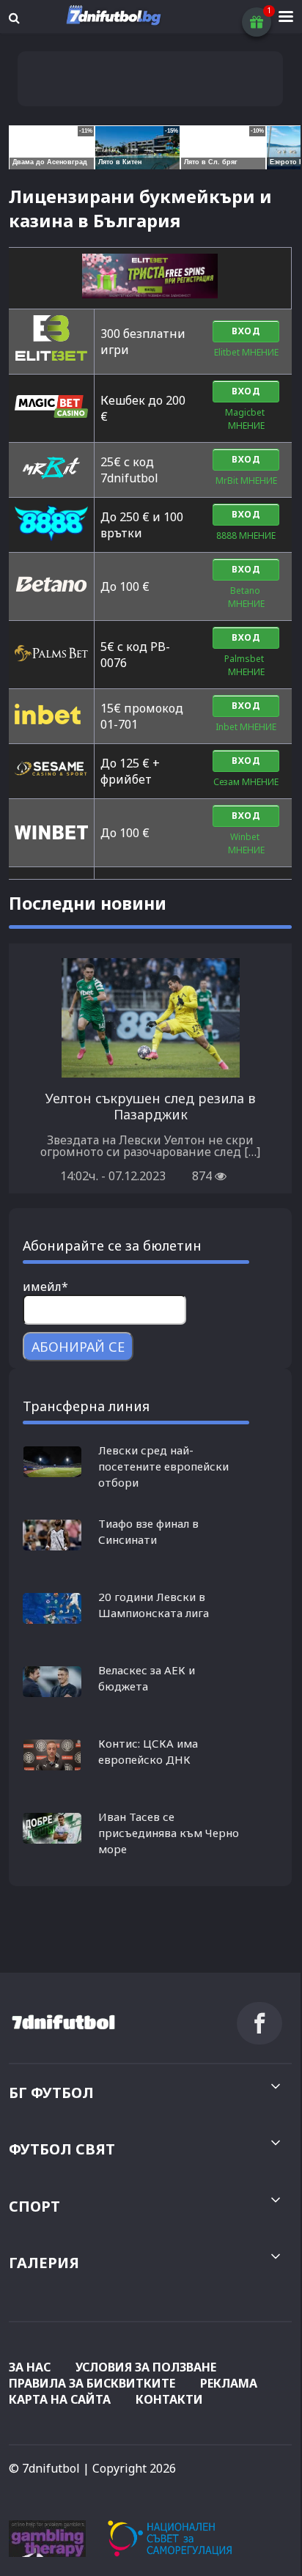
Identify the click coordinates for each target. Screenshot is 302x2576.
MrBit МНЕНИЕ (246, 481)
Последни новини (88, 903)
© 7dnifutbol (44, 2468)
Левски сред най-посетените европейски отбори (163, 1466)
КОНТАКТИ (169, 2399)
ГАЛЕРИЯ (44, 2263)
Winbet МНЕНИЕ (246, 843)
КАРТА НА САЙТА (60, 2399)
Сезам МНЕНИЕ (246, 782)
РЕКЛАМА (229, 2383)
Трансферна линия (86, 1406)
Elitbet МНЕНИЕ (246, 352)
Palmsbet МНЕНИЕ (246, 665)
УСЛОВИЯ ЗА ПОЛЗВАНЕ (146, 2367)
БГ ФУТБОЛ (51, 2093)
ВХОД (246, 331)
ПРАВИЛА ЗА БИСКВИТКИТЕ (92, 2383)
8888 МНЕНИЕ (246, 536)
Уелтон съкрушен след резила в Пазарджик (150, 1106)
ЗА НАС (30, 2367)
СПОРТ (34, 2206)
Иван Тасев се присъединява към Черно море (169, 1833)
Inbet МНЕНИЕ (246, 727)
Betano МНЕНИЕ (246, 597)
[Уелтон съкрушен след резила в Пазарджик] (151, 1072)
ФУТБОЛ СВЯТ (62, 2149)
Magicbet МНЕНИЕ (246, 419)
